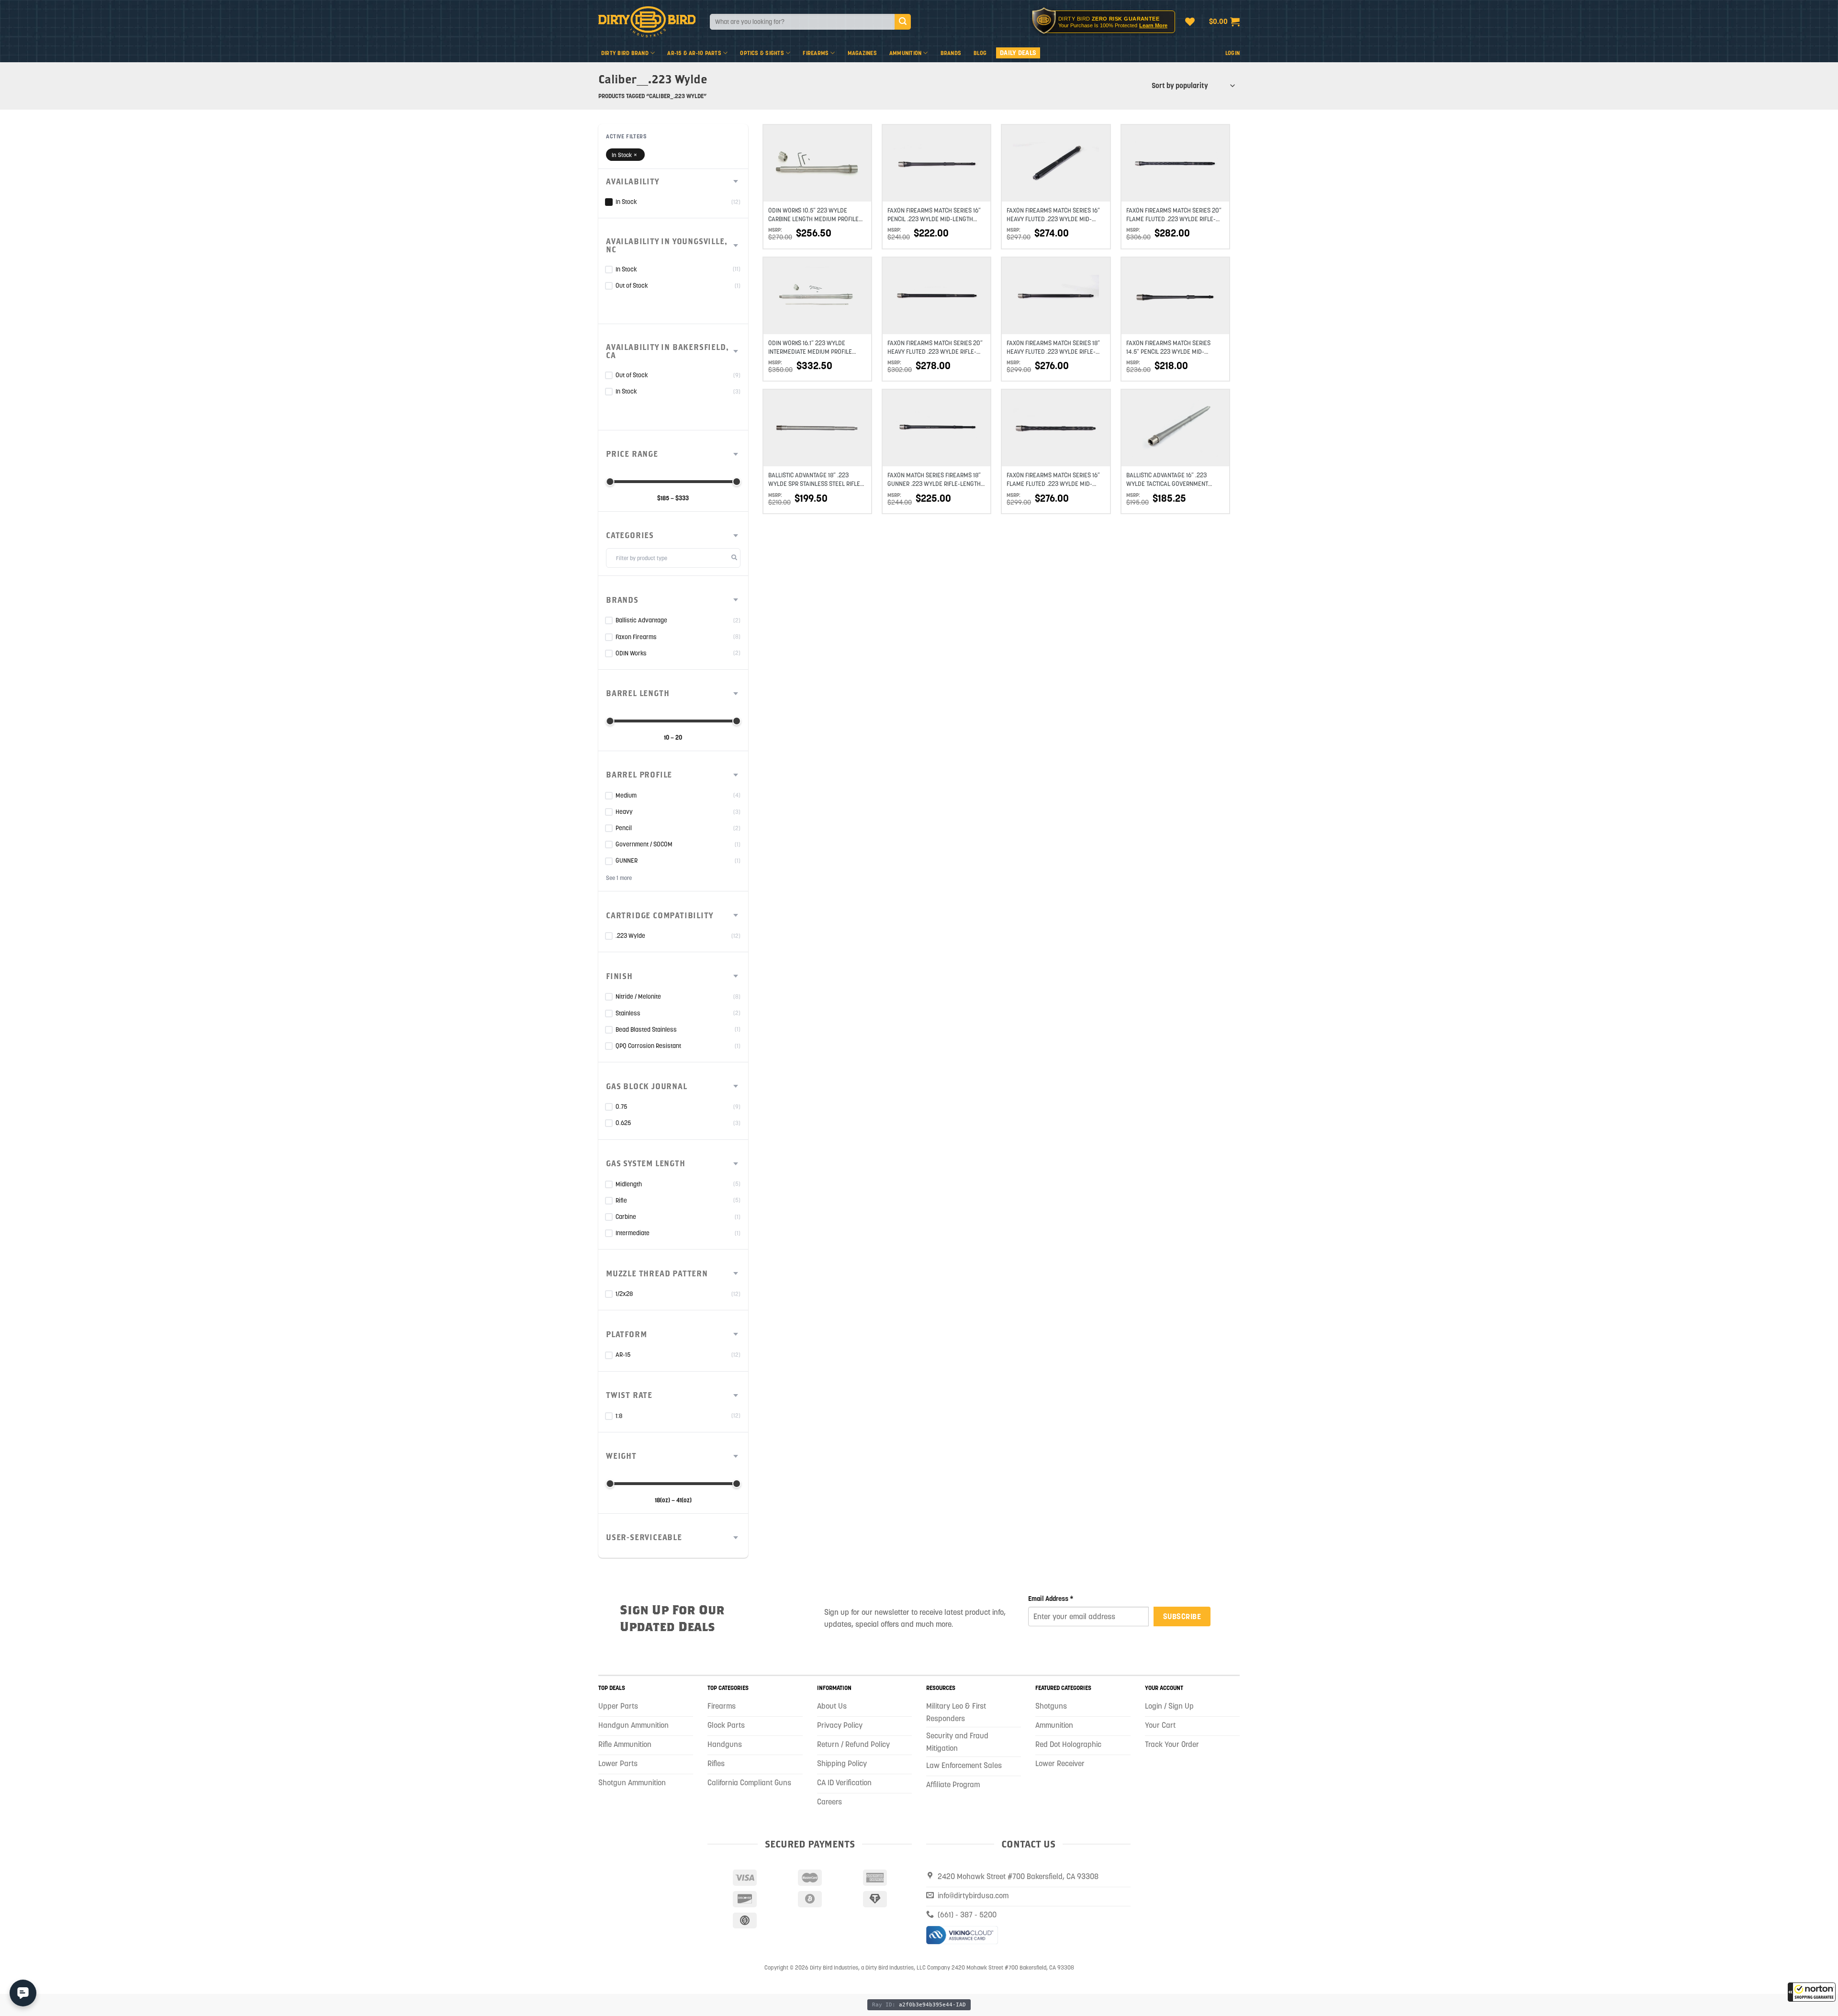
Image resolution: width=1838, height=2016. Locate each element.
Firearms (816, 53)
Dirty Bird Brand (625, 53)
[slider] (610, 482)
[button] (1812, 1992)
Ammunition (905, 53)
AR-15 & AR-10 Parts (694, 53)
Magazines (862, 53)
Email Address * (1051, 1599)
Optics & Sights (762, 53)
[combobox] (802, 22)
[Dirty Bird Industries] (647, 22)
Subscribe (1182, 1616)
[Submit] (903, 22)
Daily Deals (1018, 53)
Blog (980, 53)
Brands (951, 53)
